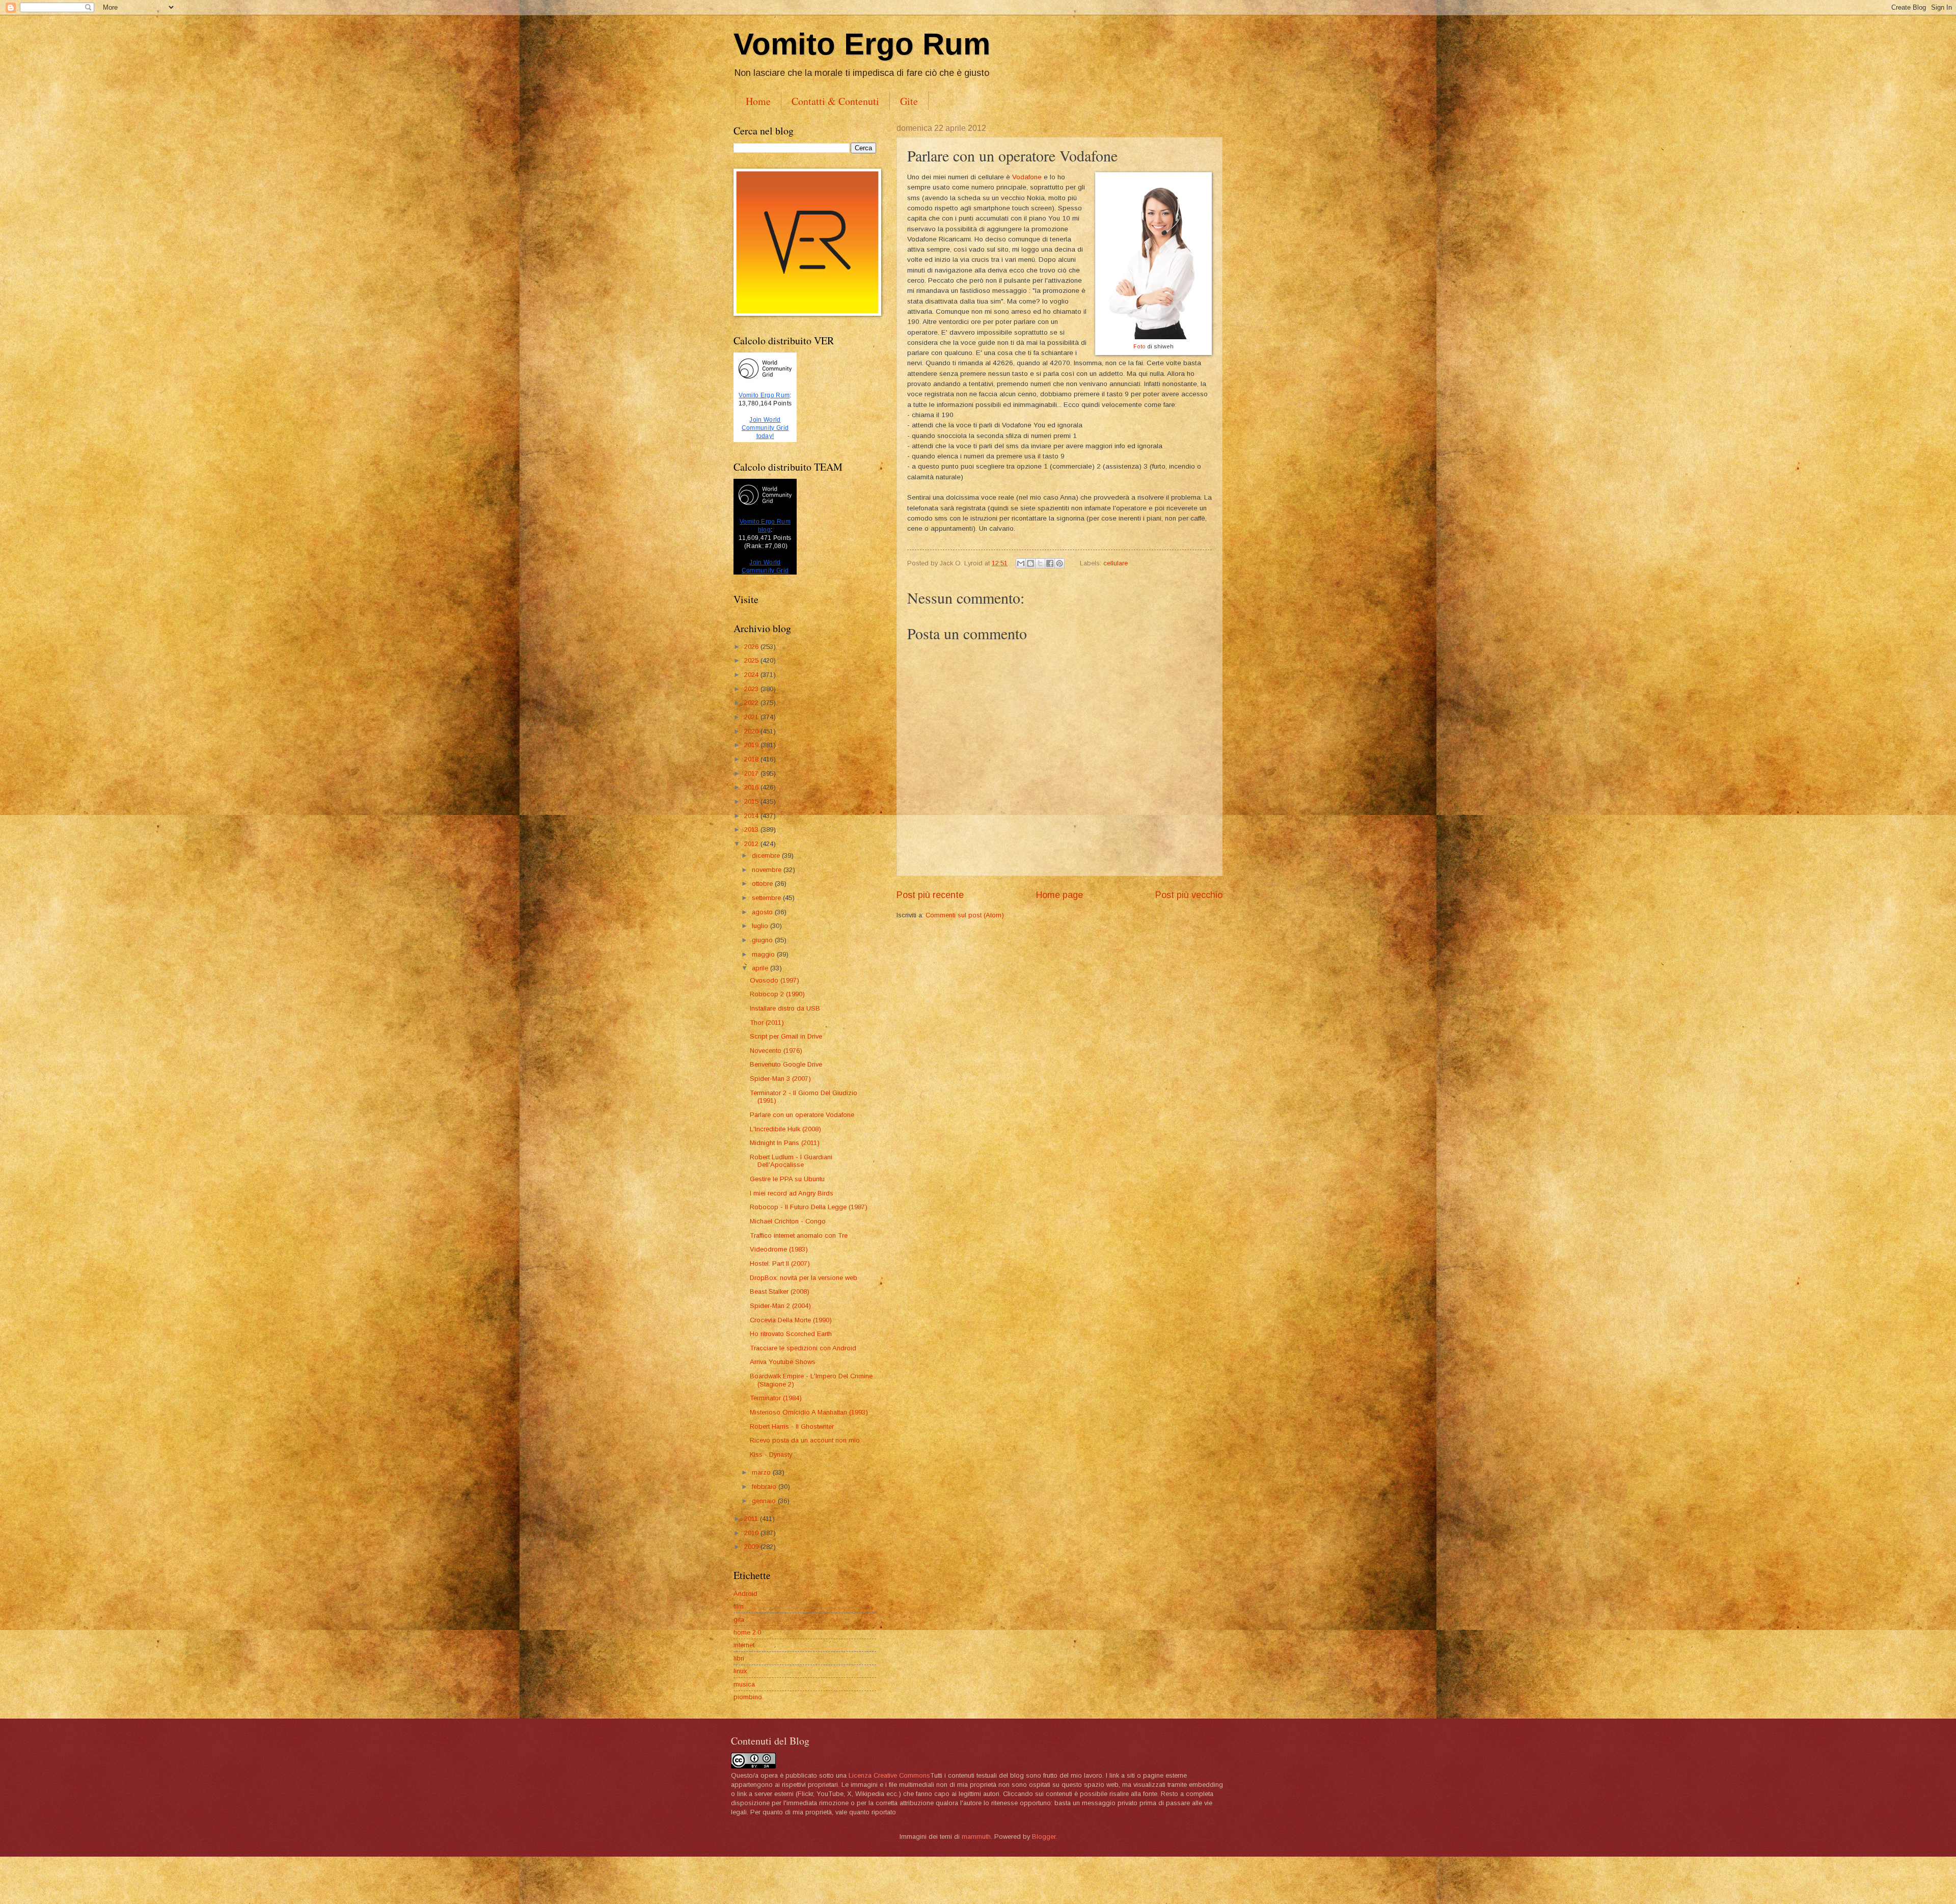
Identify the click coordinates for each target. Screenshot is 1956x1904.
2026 (752, 647)
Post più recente (930, 895)
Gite (909, 101)
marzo (762, 1472)
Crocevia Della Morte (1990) (791, 1320)
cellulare (1116, 563)
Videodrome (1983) (779, 1249)
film (739, 1606)
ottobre (763, 883)
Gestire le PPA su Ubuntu (787, 1179)
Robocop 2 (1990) (777, 994)
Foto (1139, 346)
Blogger (1044, 1837)
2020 (752, 731)
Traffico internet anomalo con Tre (799, 1235)
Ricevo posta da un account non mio (805, 1440)
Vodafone (1028, 177)
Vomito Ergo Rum (862, 44)
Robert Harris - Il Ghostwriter (792, 1426)
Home (758, 101)
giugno (763, 940)
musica (744, 1684)
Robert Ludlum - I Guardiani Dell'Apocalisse (791, 1161)
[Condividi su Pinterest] (1059, 563)
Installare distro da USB (785, 1008)
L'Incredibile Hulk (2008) (785, 1129)
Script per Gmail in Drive (786, 1036)
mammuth (976, 1837)
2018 (752, 759)
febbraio (765, 1487)
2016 (752, 787)
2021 (752, 717)
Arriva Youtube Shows (783, 1362)
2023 (752, 689)
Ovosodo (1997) (775, 980)
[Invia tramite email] (1021, 563)
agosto (763, 912)
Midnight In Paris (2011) (785, 1143)
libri (739, 1658)
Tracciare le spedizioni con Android (803, 1348)
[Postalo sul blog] (1030, 563)
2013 (752, 829)
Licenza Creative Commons (889, 1775)
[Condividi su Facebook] (1050, 563)
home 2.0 (747, 1632)
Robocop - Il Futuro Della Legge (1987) (809, 1207)
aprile (761, 968)
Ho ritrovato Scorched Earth (791, 1334)
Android (745, 1594)
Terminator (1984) (776, 1398)
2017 (752, 773)
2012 (752, 844)
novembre (768, 870)
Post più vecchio (1189, 895)
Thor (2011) (767, 1023)
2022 (752, 703)
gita (739, 1620)
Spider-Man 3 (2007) (780, 1079)
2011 (752, 1519)
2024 (752, 675)
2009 (752, 1547)
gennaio (765, 1501)
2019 (752, 745)
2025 (752, 660)
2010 (752, 1533)
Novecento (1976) (776, 1051)
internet (744, 1645)
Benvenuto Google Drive (786, 1064)
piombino (748, 1697)
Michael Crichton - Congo (788, 1221)
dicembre (767, 855)
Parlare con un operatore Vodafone (802, 1115)
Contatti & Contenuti (835, 101)
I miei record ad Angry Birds (792, 1193)
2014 (752, 816)
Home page (1059, 895)
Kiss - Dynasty (771, 1454)
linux (740, 1671)
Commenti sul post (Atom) (965, 915)
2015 (752, 801)
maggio (764, 954)
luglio (761, 926)
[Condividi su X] (1040, 563)
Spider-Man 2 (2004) (780, 1306)
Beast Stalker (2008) (780, 1291)
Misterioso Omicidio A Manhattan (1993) (809, 1412)
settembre (767, 898)
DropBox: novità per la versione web (804, 1278)
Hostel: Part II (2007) (780, 1263)
